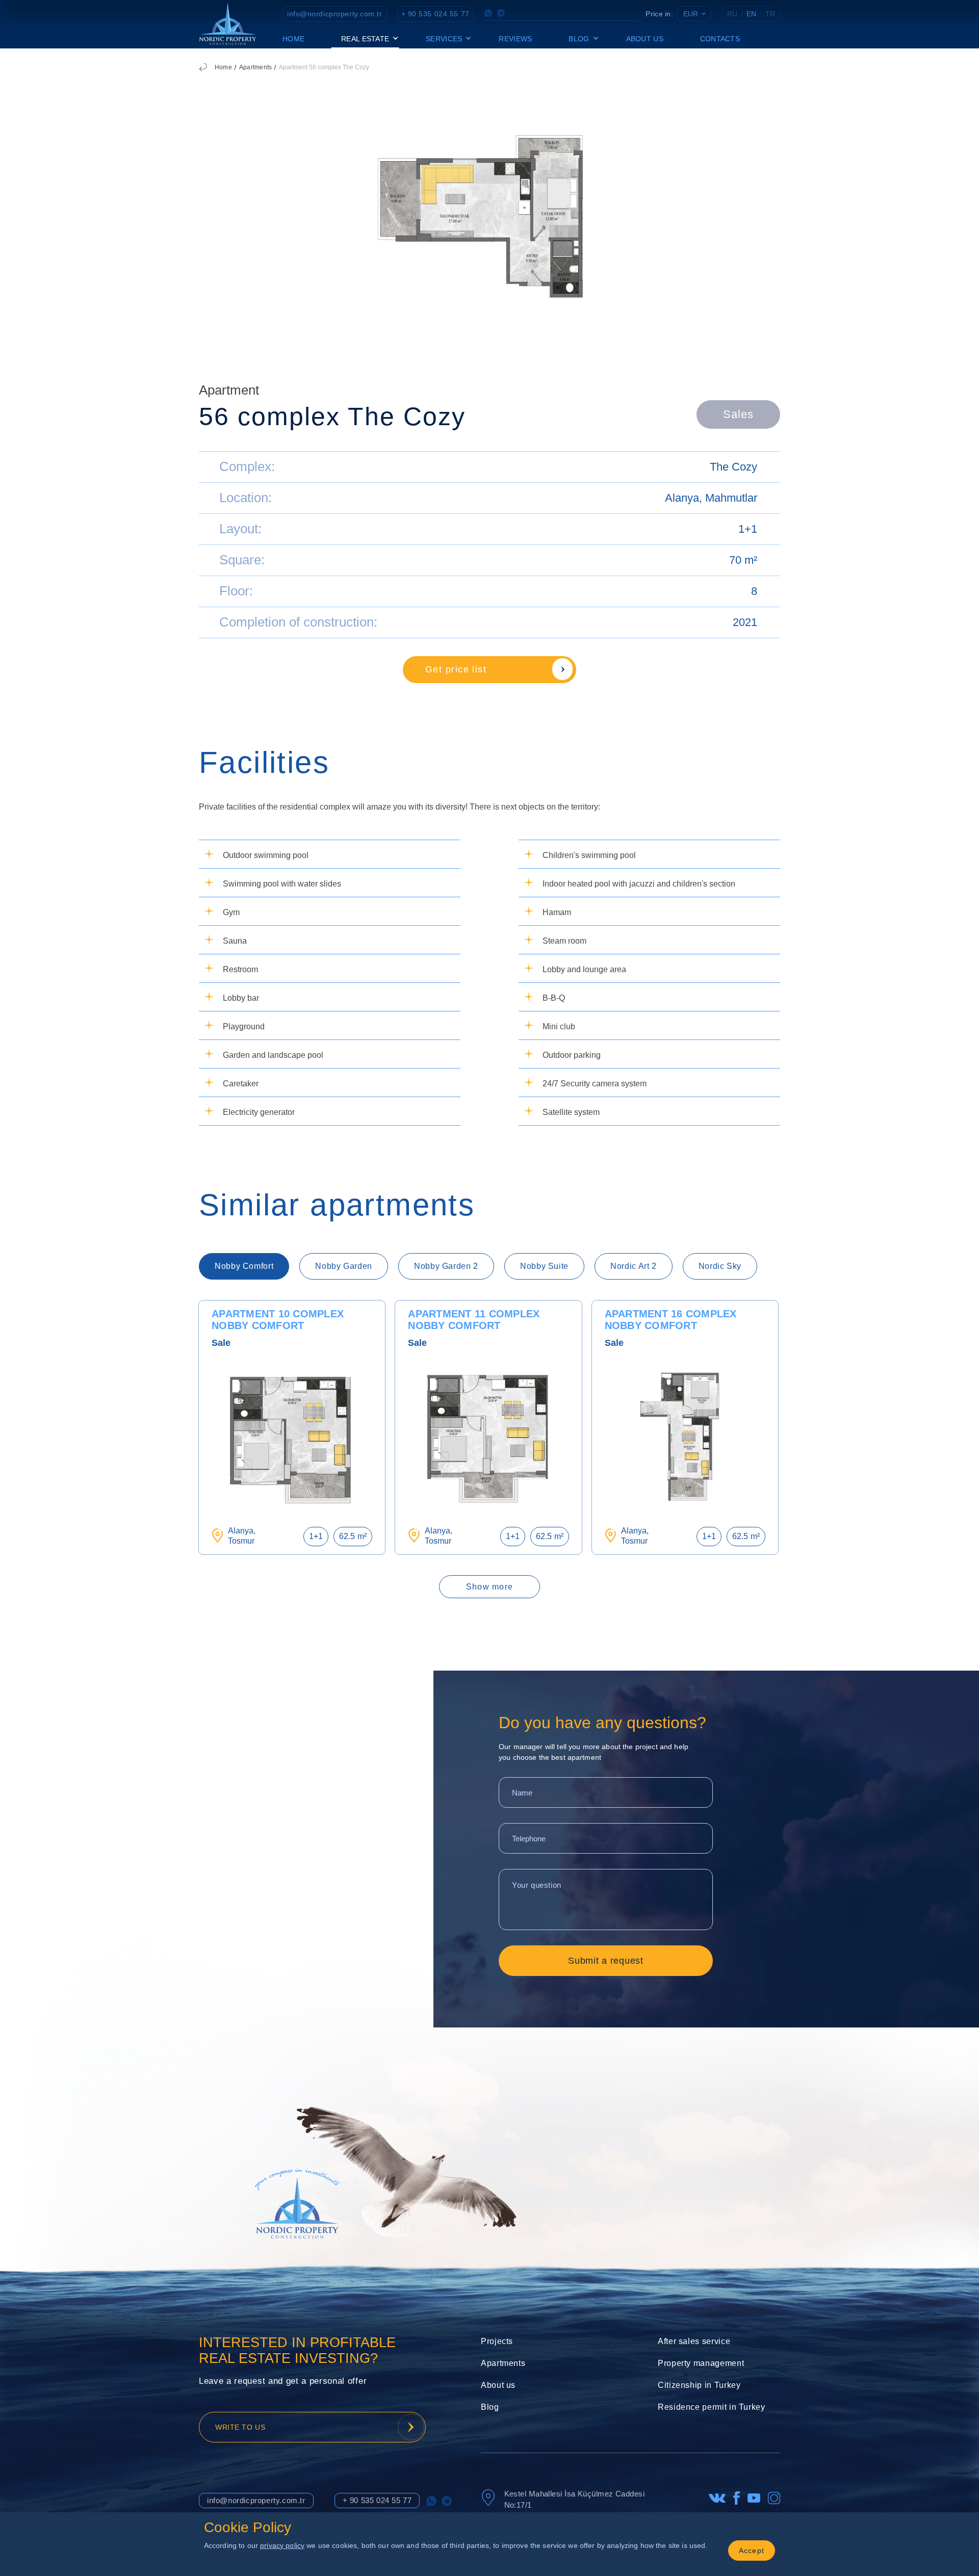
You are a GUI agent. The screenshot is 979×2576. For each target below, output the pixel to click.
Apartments (255, 67)
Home (293, 39)
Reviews (515, 39)
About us (645, 39)
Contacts (720, 39)
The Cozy (733, 467)
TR (770, 14)
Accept (752, 2551)
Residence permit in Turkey (712, 2407)
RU (732, 14)
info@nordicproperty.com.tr (335, 14)
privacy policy (282, 2545)
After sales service (694, 2341)
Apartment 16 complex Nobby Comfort (671, 1320)
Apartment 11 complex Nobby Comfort (474, 1320)
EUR (691, 14)
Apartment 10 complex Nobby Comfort (278, 1320)
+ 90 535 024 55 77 (435, 14)
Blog (490, 2407)
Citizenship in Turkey (699, 2385)
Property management (701, 2363)
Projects (497, 2341)
